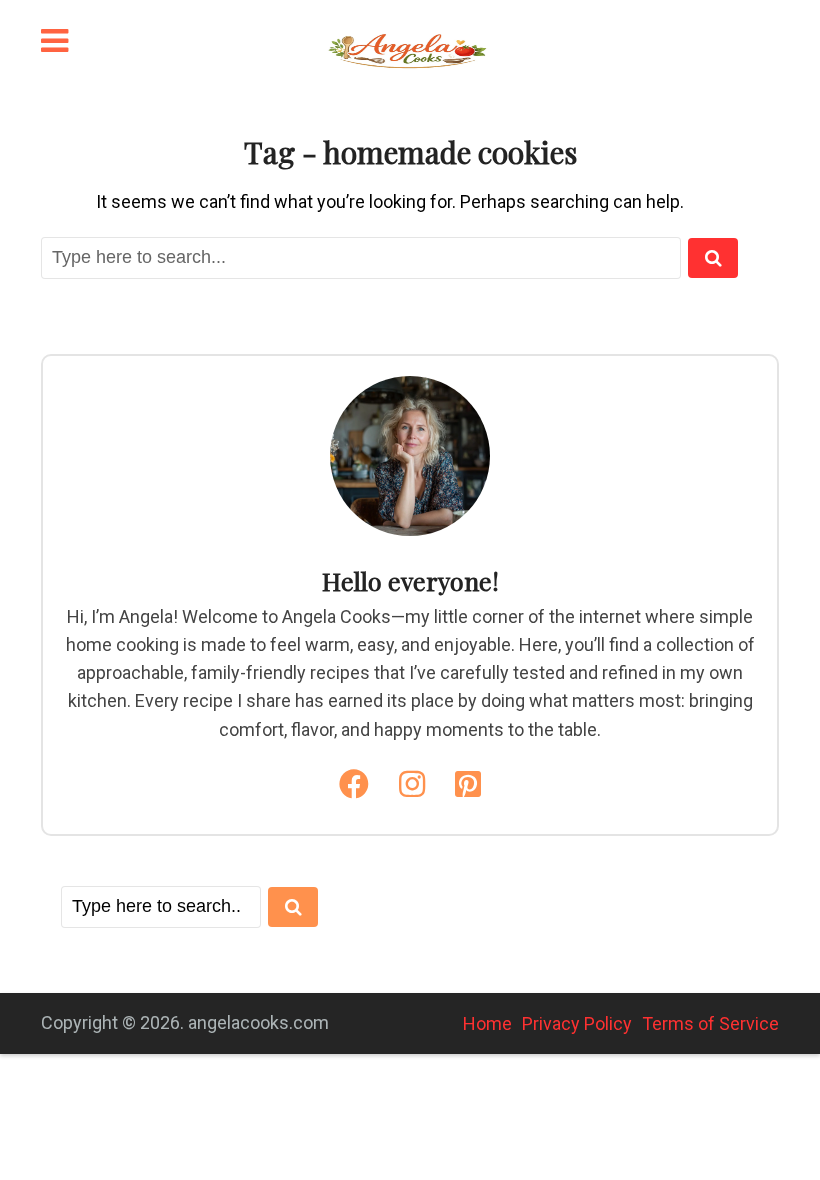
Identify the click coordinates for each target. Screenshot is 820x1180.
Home (487, 1023)
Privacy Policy (577, 1023)
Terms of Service (710, 1023)
